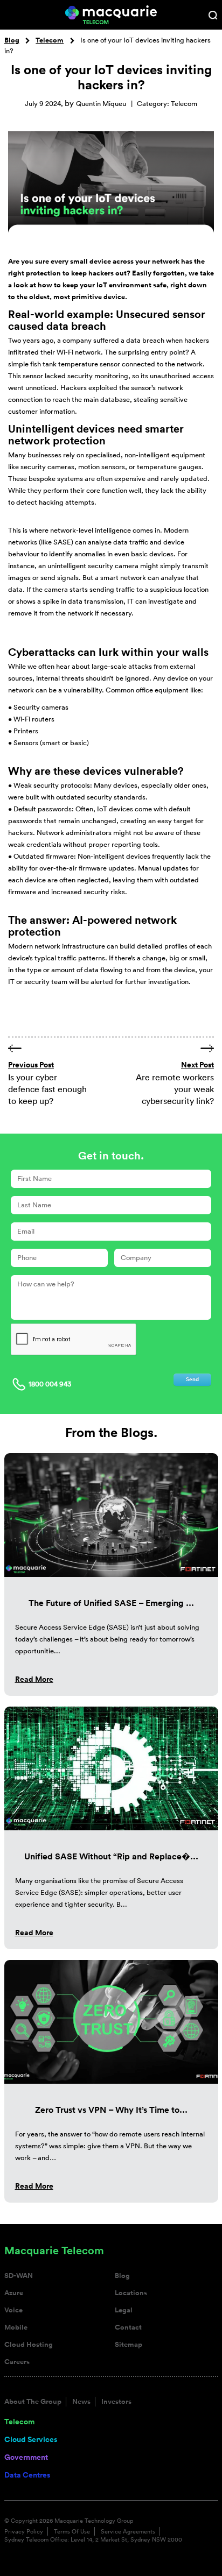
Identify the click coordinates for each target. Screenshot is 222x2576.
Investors (116, 2402)
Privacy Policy (24, 2531)
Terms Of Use (72, 2531)
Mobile (16, 2327)
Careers (17, 2362)
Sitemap (129, 2345)
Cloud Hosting (29, 2345)
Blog (12, 40)
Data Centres (27, 2475)
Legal (124, 2310)
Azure (14, 2293)
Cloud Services (31, 2439)
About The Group (33, 2402)
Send (192, 1379)
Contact (128, 2327)
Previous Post (31, 1065)
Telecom (50, 40)
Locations (131, 2293)
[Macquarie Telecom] (111, 14)
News (81, 2402)
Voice (13, 2310)
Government (26, 2457)
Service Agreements (128, 2531)
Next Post (197, 1065)
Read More (34, 1679)
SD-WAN (19, 2276)
